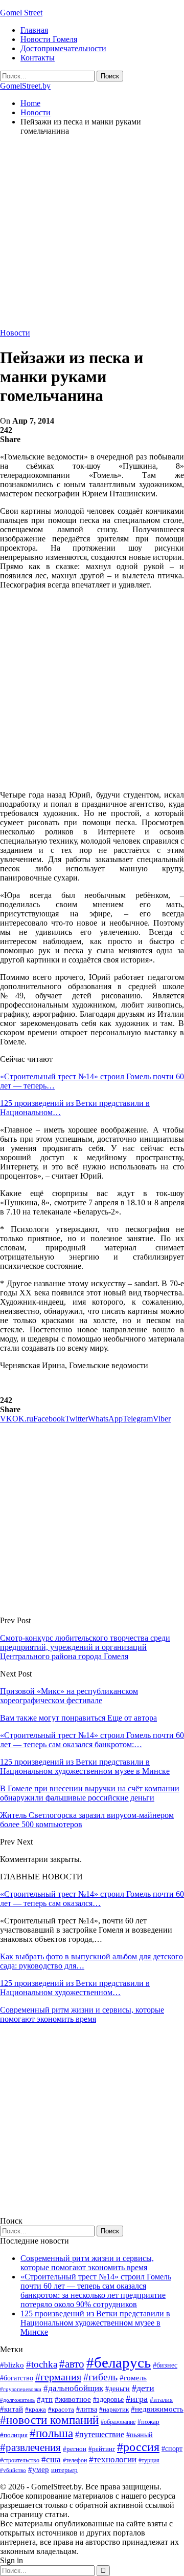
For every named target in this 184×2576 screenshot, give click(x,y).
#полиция (14, 2435)
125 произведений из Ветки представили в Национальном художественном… (75, 1988)
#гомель (133, 2378)
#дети (143, 2388)
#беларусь (119, 2362)
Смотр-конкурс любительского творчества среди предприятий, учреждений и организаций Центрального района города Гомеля (85, 1647)
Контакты (38, 58)
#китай (11, 2409)
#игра (137, 2399)
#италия (161, 2400)
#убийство (13, 2470)
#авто (72, 2364)
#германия (58, 2377)
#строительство (20, 2460)
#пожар (148, 2422)
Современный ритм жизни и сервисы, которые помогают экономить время (82, 2014)
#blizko (12, 2365)
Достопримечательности (63, 48)
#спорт (172, 2448)
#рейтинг (102, 2449)
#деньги (118, 2389)
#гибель (100, 2377)
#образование (118, 2422)
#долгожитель (17, 2400)
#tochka (42, 2364)
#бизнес (165, 2365)
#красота (61, 2409)
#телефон (75, 2460)
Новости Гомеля (49, 39)
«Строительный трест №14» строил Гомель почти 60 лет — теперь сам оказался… (92, 1899)
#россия (138, 2447)
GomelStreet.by (25, 86)
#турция (149, 2460)
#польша (51, 2433)
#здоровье (108, 2400)
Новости (15, 333)
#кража (36, 2409)
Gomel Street (21, 13)
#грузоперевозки (21, 2389)
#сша (51, 2459)
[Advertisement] (92, 236)
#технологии (113, 2459)
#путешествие (100, 2434)
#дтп (45, 2399)
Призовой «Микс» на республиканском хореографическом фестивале (69, 1696)
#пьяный (140, 2435)
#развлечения (30, 2447)
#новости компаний (49, 2420)
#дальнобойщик (73, 2388)
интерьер (64, 2470)
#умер (39, 2469)
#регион (75, 2449)
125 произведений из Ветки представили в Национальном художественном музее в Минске (95, 2323)
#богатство (17, 2378)
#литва (87, 2409)
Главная (34, 30)
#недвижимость (157, 2409)
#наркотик (114, 2409)
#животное (73, 2399)
